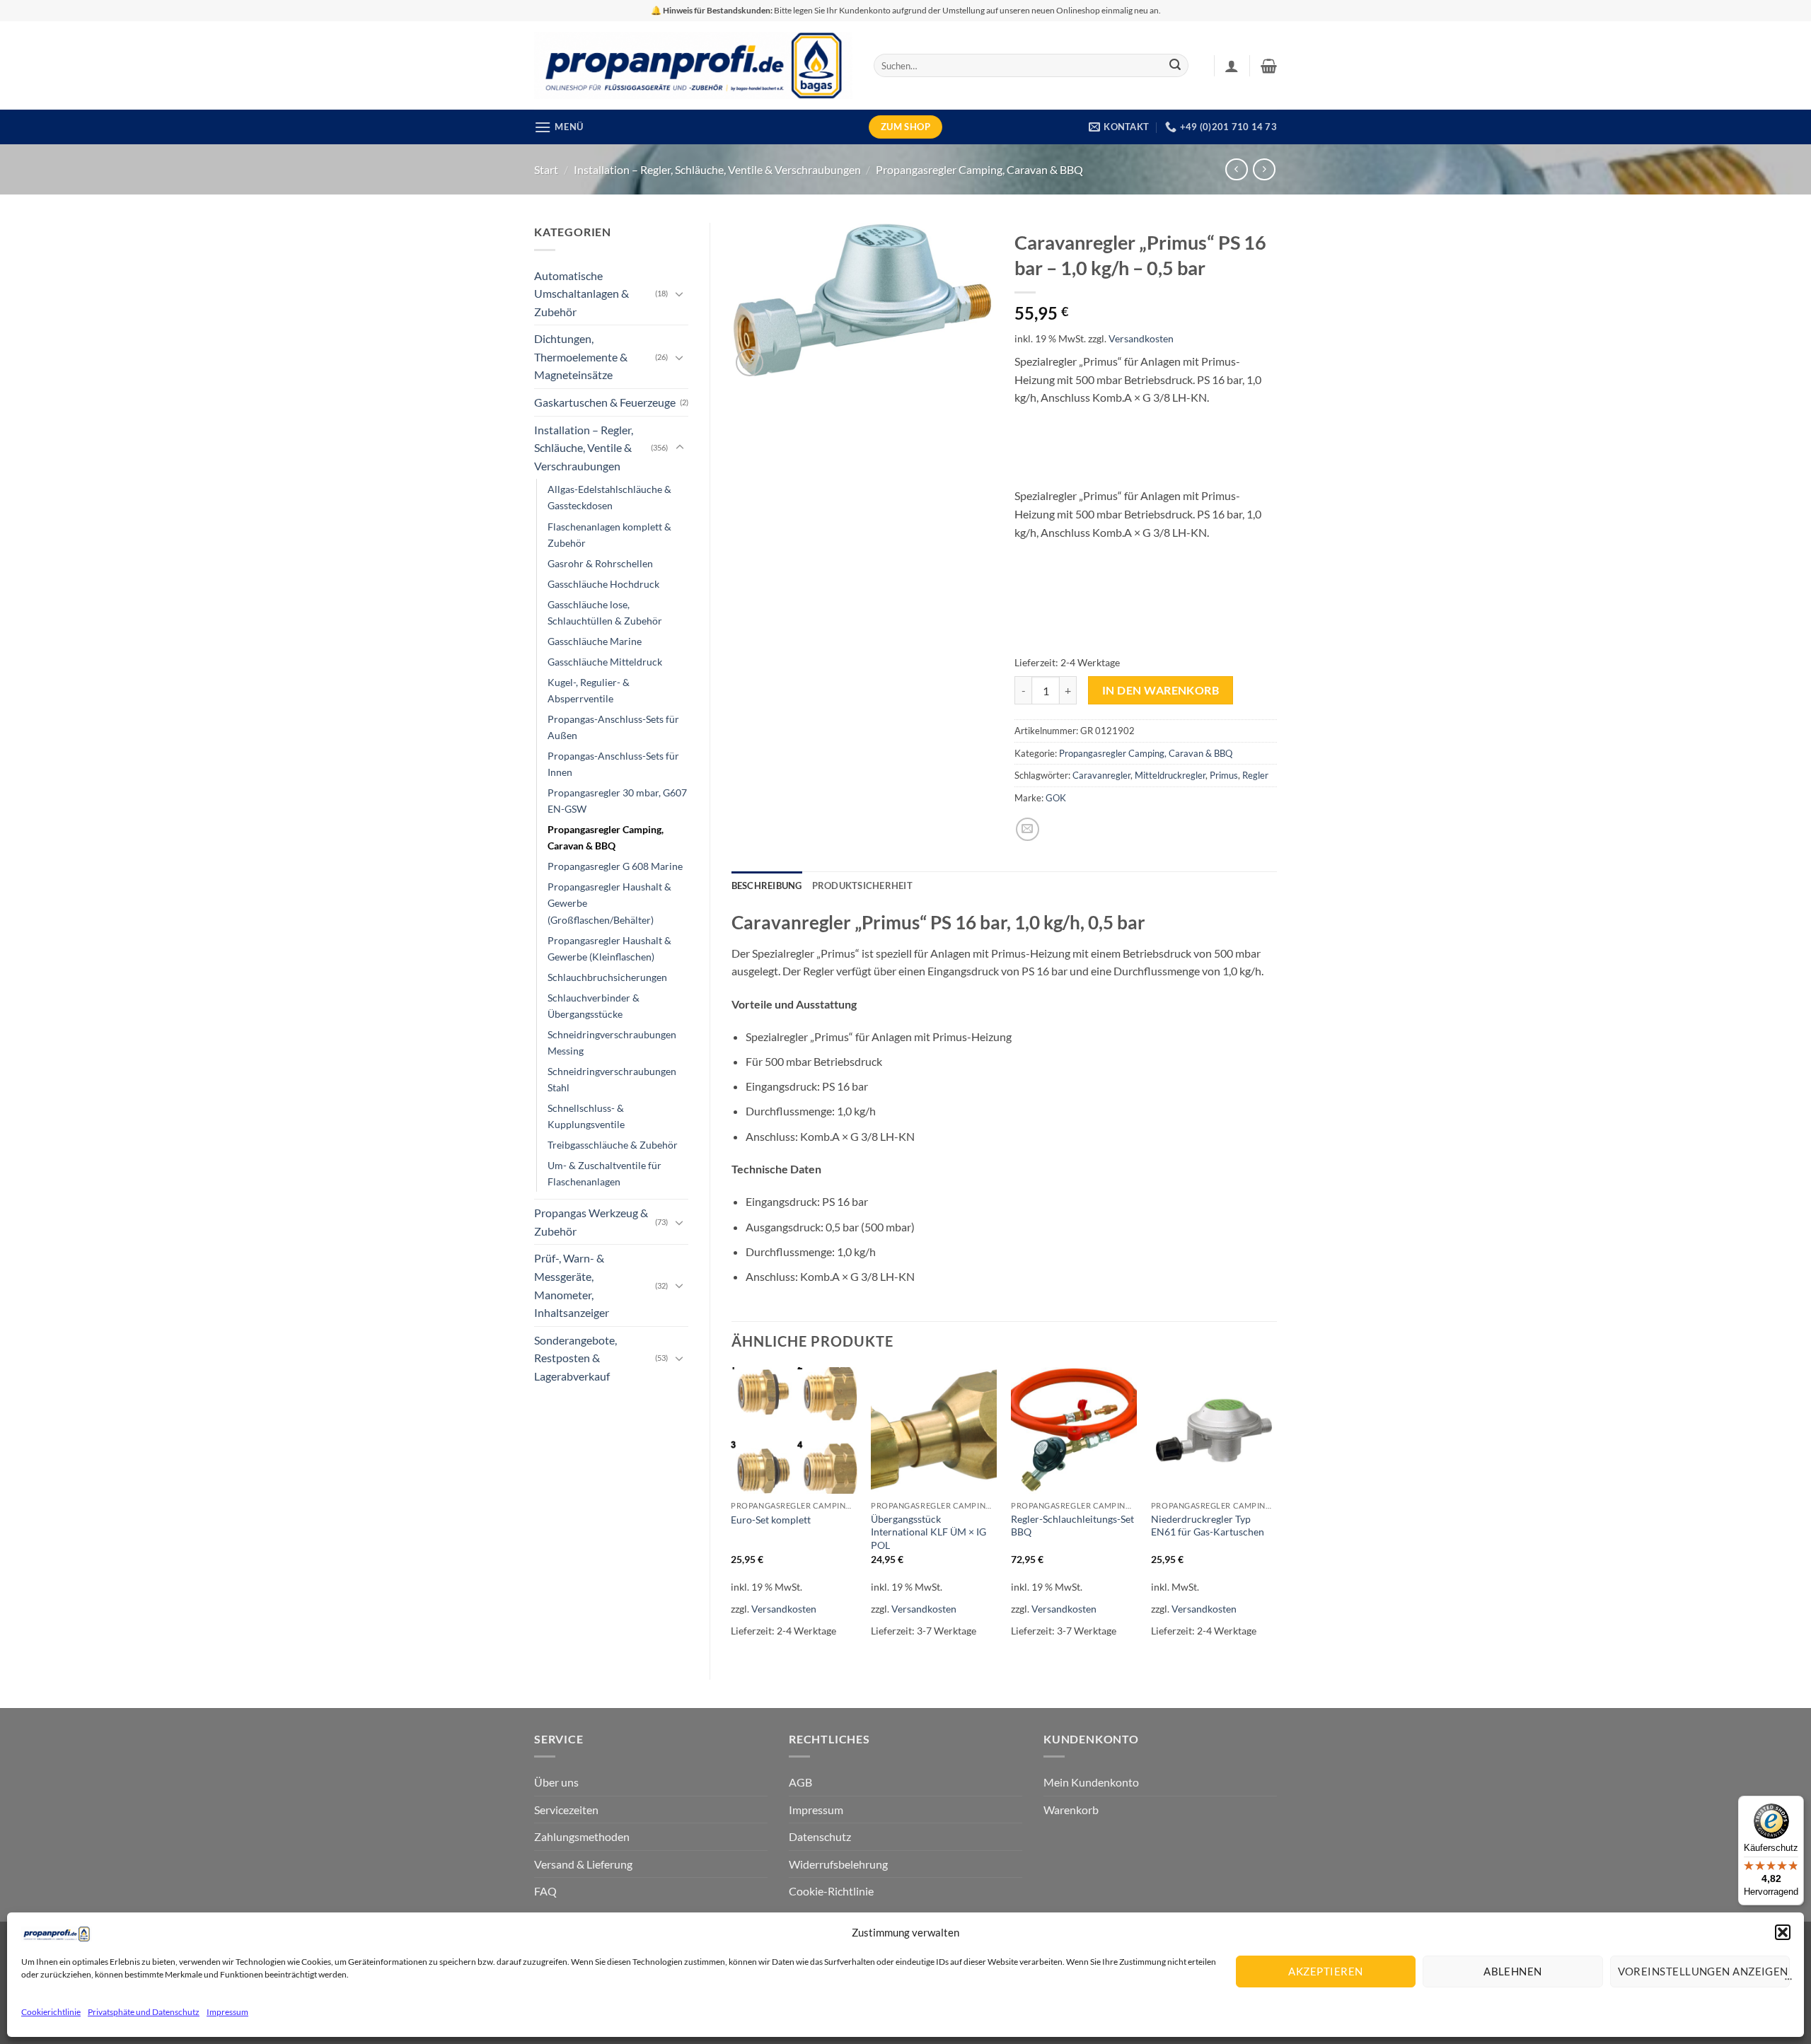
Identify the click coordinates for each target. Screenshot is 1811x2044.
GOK (1056, 798)
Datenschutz (820, 1836)
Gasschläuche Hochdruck (603, 584)
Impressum (227, 2012)
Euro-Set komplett (771, 1520)
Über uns (556, 1782)
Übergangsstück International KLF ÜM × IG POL (928, 1532)
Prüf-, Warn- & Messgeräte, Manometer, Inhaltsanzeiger (572, 1285)
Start (546, 169)
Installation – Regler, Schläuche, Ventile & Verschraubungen (717, 169)
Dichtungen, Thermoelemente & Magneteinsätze (581, 356)
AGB (800, 1782)
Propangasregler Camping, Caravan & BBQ (979, 169)
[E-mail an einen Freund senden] (1028, 829)
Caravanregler (1101, 775)
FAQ (545, 1891)
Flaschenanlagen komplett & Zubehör (609, 535)
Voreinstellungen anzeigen (1703, 1971)
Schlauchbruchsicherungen (607, 977)
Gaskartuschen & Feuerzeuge (605, 402)
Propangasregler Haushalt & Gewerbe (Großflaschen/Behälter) (609, 903)
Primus (1224, 775)
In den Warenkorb (1161, 690)
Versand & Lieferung (583, 1864)
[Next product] (1236, 169)
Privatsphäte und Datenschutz (144, 2012)
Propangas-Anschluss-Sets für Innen (613, 764)
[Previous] (732, 1511)
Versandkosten (1141, 338)
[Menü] (1788, 1982)
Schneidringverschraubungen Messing (612, 1043)
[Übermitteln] (1175, 66)
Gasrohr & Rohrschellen (600, 563)
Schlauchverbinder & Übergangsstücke (594, 1006)
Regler (1255, 775)
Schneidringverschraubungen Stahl (612, 1079)
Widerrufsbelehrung (838, 1864)
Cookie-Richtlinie (831, 1891)
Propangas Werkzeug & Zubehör (591, 1222)
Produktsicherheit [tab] (862, 885)
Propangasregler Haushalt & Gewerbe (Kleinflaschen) (609, 948)
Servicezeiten (566, 1810)
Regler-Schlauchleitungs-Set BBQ (1072, 1526)
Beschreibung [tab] (767, 885)
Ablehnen (1513, 1971)
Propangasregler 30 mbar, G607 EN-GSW (617, 801)
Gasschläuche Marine (595, 641)
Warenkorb (1071, 1810)
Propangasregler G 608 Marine (615, 866)
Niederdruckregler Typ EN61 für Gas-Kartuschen (1208, 1526)
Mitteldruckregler (1170, 775)
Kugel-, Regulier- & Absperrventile (589, 690)
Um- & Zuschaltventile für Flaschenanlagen (604, 1173)
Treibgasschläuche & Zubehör (613, 1145)
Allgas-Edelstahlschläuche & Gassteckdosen (609, 497)
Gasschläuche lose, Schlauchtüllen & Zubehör (605, 612)
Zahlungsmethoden (582, 1836)
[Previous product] (1264, 169)
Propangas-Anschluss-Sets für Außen (613, 727)
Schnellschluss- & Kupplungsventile (586, 1116)
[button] (1783, 1932)
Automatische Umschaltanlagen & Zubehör (582, 294)
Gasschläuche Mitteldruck (605, 662)
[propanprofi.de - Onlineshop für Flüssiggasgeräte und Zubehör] (693, 65)
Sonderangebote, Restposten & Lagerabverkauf (575, 1358)
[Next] (1276, 1511)
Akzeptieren (1325, 1971)
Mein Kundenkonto (1091, 1782)
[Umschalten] (680, 294)
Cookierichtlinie (51, 2012)
